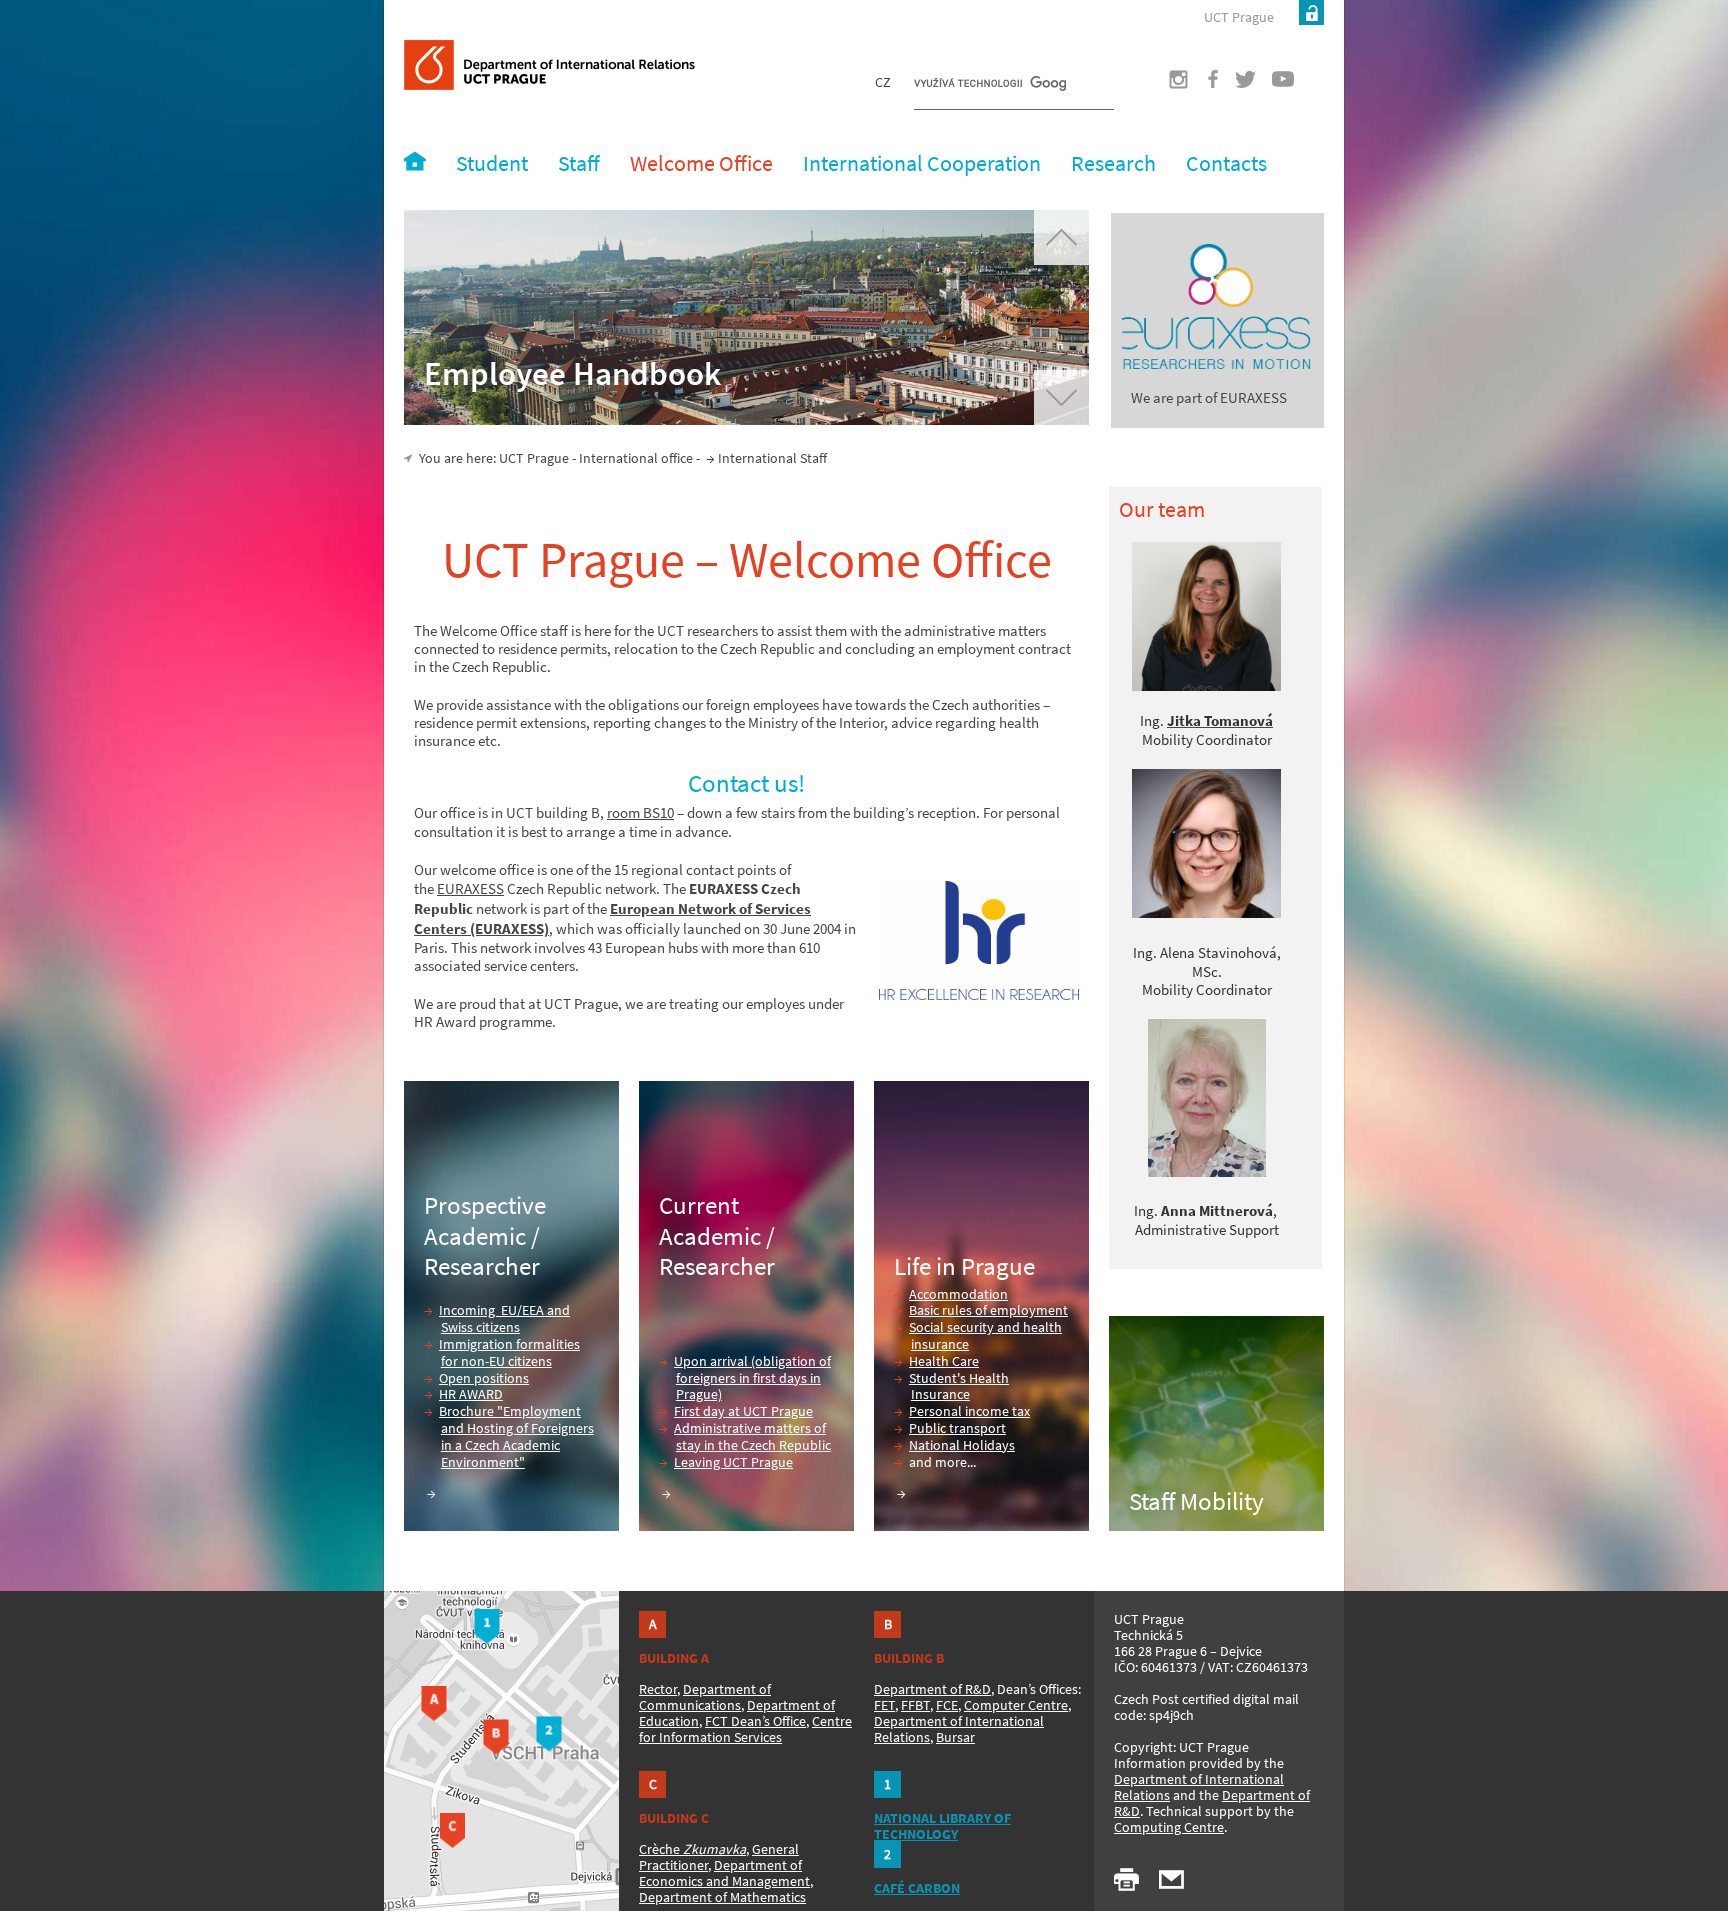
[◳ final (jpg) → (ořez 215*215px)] (1206, 912)
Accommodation (958, 1294)
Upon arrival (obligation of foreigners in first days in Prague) (752, 1378)
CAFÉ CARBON (917, 1888)
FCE (947, 1705)
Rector (658, 1689)
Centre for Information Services (745, 1729)
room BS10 (640, 812)
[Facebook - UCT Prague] (1202, 85)
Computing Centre (1169, 1827)
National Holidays (962, 1445)
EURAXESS (470, 888)
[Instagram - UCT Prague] (1166, 85)
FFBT (915, 1705)
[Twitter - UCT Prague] (1237, 85)
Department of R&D (932, 1689)
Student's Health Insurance (959, 1386)
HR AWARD (471, 1394)
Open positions (484, 1378)
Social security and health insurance (985, 1335)
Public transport (957, 1428)
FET (884, 1705)
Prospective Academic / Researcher (485, 1235)
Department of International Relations (1199, 1787)
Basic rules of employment (988, 1310)
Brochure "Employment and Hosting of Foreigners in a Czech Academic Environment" (516, 1436)
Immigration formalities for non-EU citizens (509, 1352)
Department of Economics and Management (724, 1873)
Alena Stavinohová (1218, 952)
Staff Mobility (1196, 1501)
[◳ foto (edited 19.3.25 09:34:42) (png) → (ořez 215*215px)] (1206, 616)
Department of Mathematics (722, 1897)
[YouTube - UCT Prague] (1275, 85)
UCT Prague (1239, 17)
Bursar (955, 1737)
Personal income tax (969, 1411)
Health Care (944, 1361)
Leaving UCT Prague (733, 1462)
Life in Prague (964, 1266)
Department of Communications (705, 1697)
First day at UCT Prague (743, 1411)
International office (636, 458)
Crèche (692, 1849)
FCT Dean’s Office (755, 1721)
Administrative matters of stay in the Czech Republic (752, 1436)
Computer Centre (1016, 1705)
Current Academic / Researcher (717, 1235)
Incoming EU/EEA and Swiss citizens (504, 1318)
